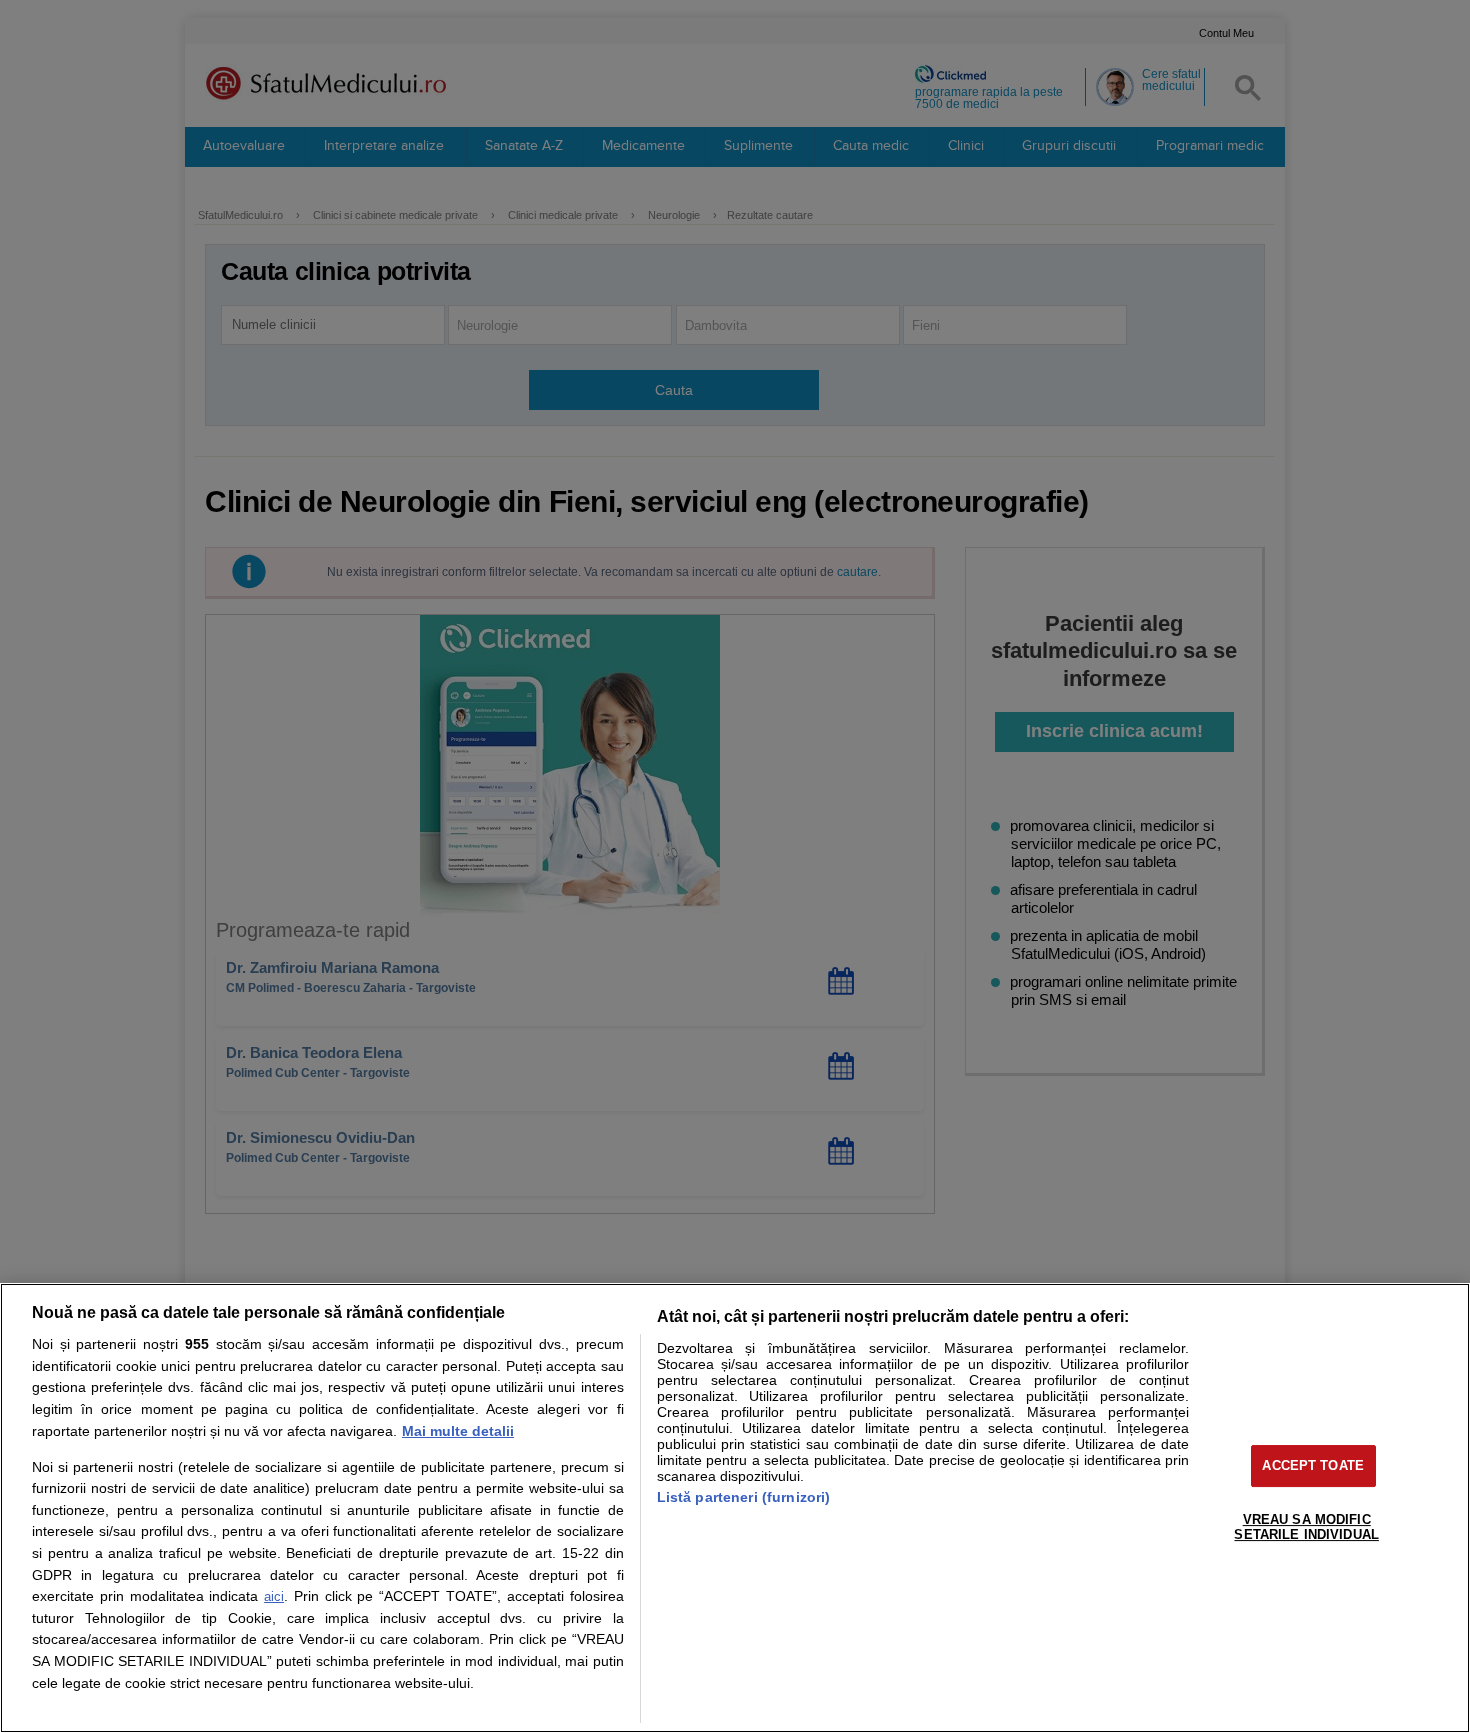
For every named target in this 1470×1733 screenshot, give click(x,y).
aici (274, 1596)
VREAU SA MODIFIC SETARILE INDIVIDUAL (1306, 1527)
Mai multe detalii (458, 1431)
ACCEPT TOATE (1313, 1465)
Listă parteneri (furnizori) (744, 1497)
